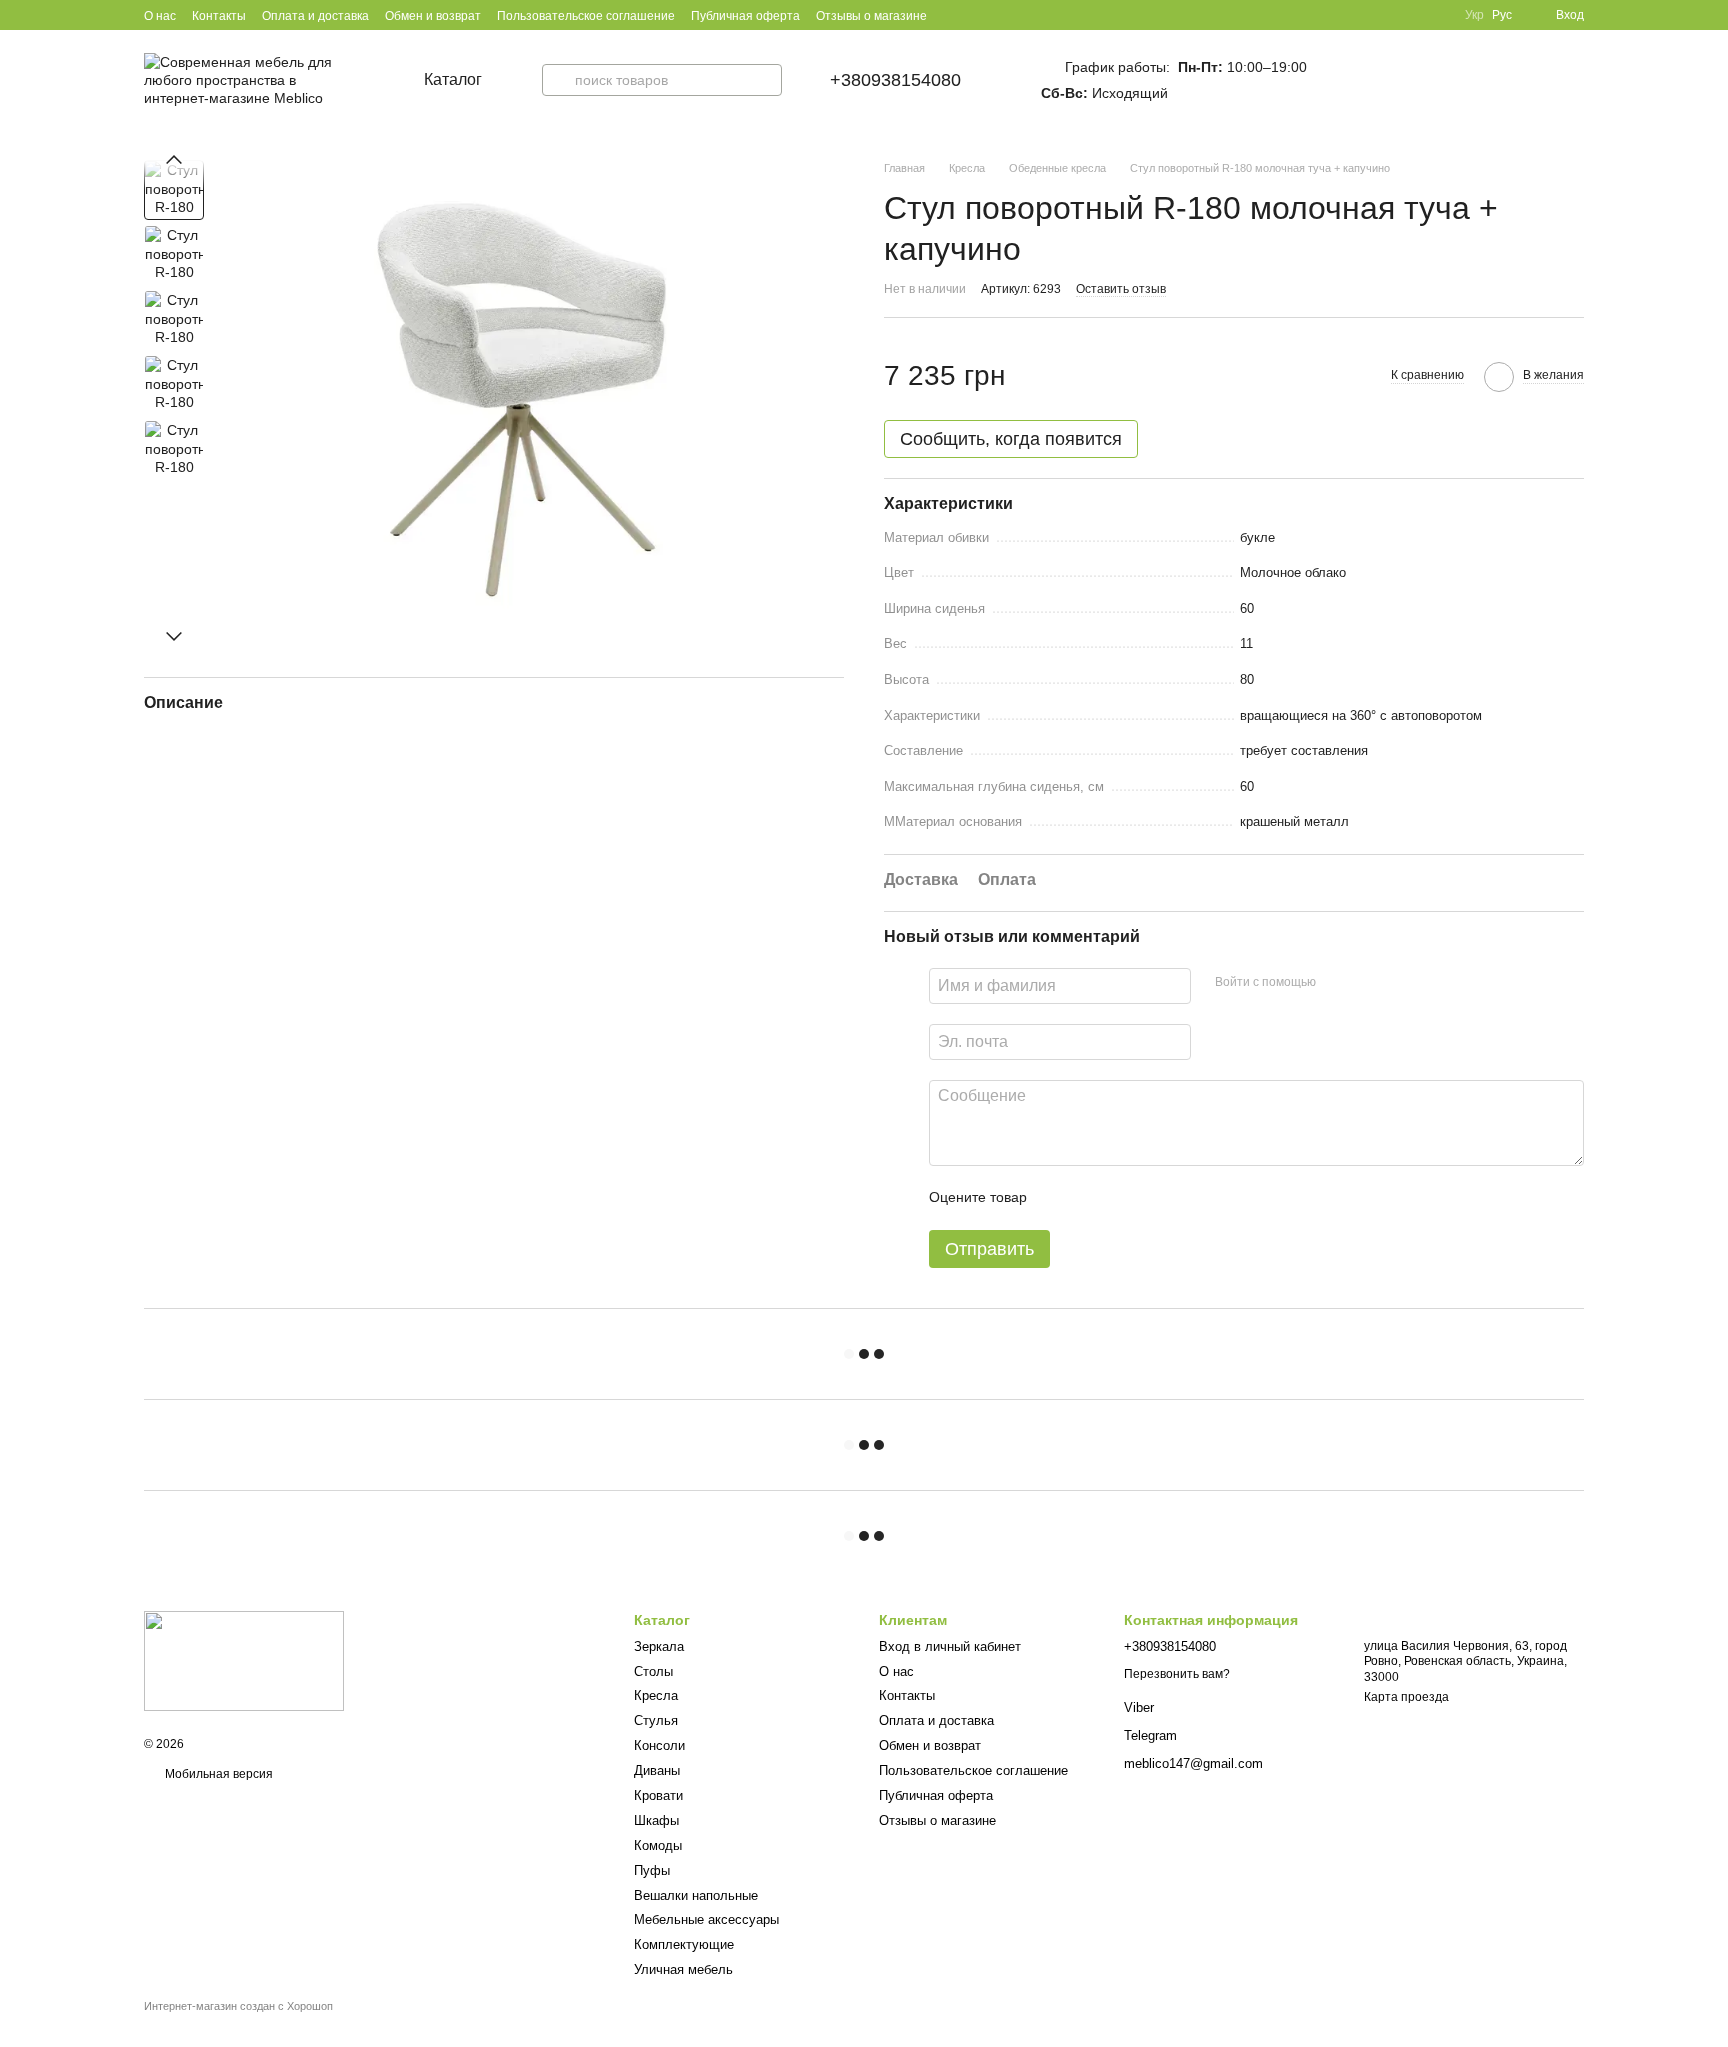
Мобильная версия (217, 1774)
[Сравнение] (1476, 80)
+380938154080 (895, 80)
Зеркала (659, 1646)
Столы (653, 1671)
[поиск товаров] (558, 80)
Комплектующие (684, 1944)
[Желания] (1520, 80)
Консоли (659, 1745)
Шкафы (656, 1820)
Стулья (656, 1720)
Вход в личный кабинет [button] (950, 1646)
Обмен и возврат (433, 16)
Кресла (656, 1695)
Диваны (657, 1770)
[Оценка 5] (1188, 1198)
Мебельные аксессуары (706, 1919)
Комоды (658, 1845)
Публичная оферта (745, 16)
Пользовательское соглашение (586, 16)
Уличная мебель (683, 1969)
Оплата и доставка (315, 16)
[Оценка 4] (1156, 1198)
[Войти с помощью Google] (1370, 983)
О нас (160, 16)
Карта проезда (1406, 1697)
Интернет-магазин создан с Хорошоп (238, 2006)
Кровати (658, 1795)
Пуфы (652, 1870)
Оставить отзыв (1121, 289)
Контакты (219, 16)
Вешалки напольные (696, 1895)
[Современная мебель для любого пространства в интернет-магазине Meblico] (244, 1660)
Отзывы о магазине (871, 16)
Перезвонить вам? (1177, 1674)
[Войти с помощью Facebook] (1338, 983)
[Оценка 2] (1092, 1198)
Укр (1474, 15)
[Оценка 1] (1060, 1198)
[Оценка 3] (1124, 1198)
